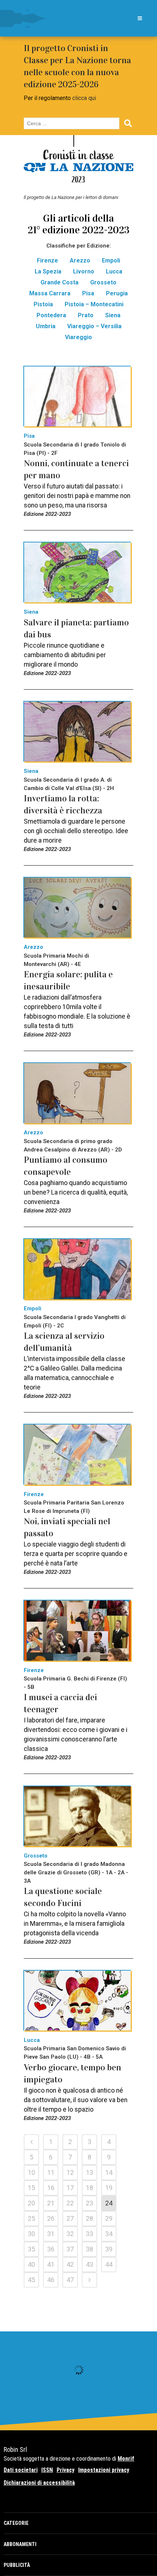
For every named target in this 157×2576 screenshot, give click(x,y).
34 (109, 2234)
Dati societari (21, 2470)
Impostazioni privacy (104, 2470)
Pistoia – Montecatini (94, 304)
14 (109, 2172)
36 (51, 2249)
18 (89, 2188)
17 (70, 2188)
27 (70, 2218)
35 (31, 2249)
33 (89, 2234)
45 (31, 2280)
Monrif (126, 2459)
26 (51, 2218)
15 (31, 2188)
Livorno (84, 271)
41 (51, 2264)
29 (109, 2218)
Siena (113, 315)
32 (70, 2234)
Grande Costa (60, 282)
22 (70, 2203)
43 (89, 2264)
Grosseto (103, 282)
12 (70, 2172)
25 (31, 2218)
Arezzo (80, 260)
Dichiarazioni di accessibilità (39, 2483)
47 (70, 2280)
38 (89, 2249)
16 (51, 2188)
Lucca (114, 271)
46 (51, 2280)
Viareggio (78, 337)
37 (70, 2249)
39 (109, 2249)
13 (89, 2172)
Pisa (88, 293)
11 (51, 2172)
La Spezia (48, 271)
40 (31, 2264)
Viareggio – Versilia (94, 326)
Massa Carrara (50, 293)
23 (89, 2203)
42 (70, 2264)
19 (109, 2188)
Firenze (47, 260)
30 (31, 2234)
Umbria (46, 326)
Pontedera (51, 315)
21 (51, 2203)
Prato (86, 315)
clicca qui (84, 98)
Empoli (111, 260)
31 (51, 2234)
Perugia (117, 293)
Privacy (66, 2470)
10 (31, 2172)
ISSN (47, 2470)
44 (109, 2264)
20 (31, 2203)
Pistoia (43, 304)
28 (89, 2218)
